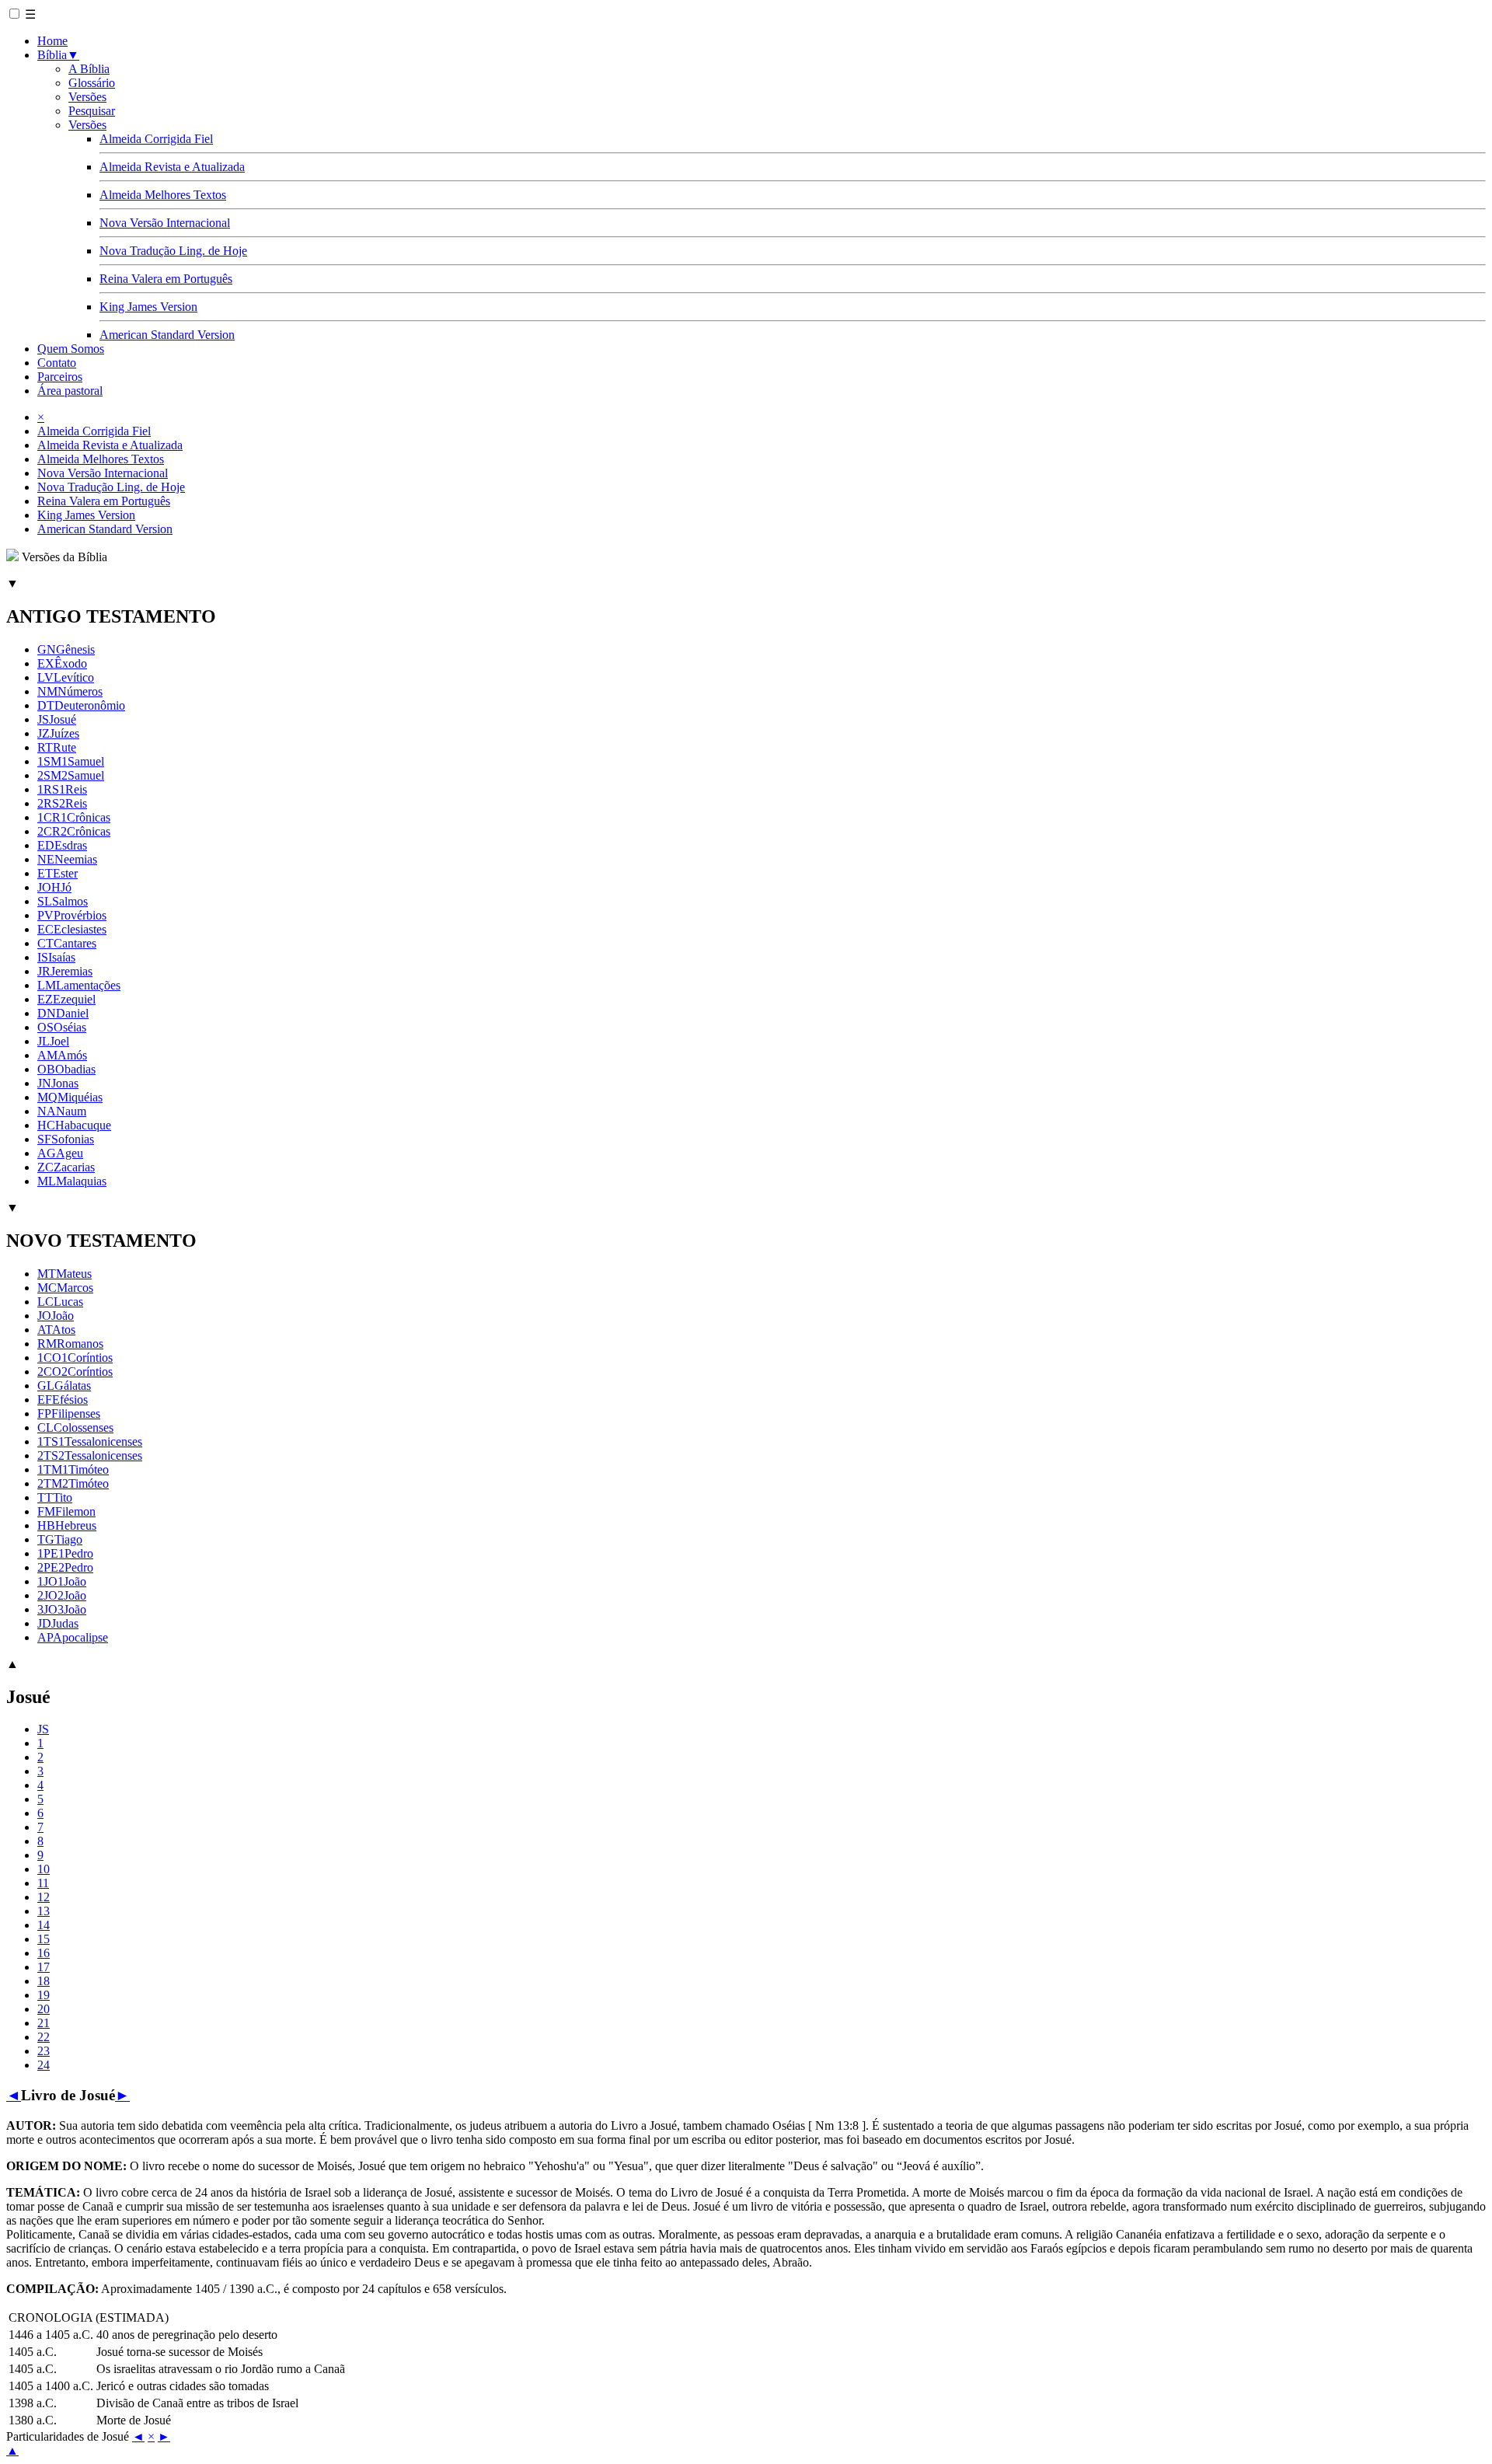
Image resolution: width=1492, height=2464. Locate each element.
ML (72, 1181)
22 (44, 2037)
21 (44, 2023)
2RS (62, 803)
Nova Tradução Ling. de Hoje (173, 251)
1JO (62, 1581)
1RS (62, 789)
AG (60, 1153)
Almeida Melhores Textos (163, 195)
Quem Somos (71, 349)
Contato (57, 363)
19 (44, 1995)
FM (66, 1511)
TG (60, 1539)
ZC (66, 1167)
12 (44, 1897)
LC (60, 1302)
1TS (90, 1441)
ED (62, 845)
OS (62, 1027)
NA (62, 1111)
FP (69, 1413)
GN (66, 649)
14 (44, 1925)
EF (63, 1400)
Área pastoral (70, 391)
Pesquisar (92, 111)
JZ (58, 733)
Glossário (92, 83)
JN (58, 1083)
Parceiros (60, 377)
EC (72, 929)
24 (44, 2065)
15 (44, 1939)
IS (56, 957)
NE (67, 859)
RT (57, 747)
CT (67, 943)
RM (70, 1344)
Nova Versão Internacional (165, 223)
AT (56, 1330)
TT (55, 1497)
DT (81, 705)
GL (64, 1386)
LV (66, 677)
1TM (73, 1469)
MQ (70, 1097)
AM (62, 1055)
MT (64, 1274)
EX (62, 663)
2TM (73, 1483)
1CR (74, 817)
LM (79, 985)
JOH (54, 887)
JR (65, 971)
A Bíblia (89, 69)
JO (56, 1316)
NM (70, 691)
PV (72, 915)
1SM (71, 761)
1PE (65, 1553)
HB (67, 1525)
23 (44, 2051)
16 (44, 1953)
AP (73, 1637)
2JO (62, 1595)
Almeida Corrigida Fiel (156, 139)
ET (58, 873)
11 (43, 1883)
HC (74, 1125)
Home (52, 41)
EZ (66, 999)
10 (44, 1869)
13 (44, 1911)
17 (44, 1967)
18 (44, 1981)
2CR (74, 831)
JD (58, 1623)
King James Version (148, 307)
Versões (87, 97)
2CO (75, 1372)
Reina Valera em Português (166, 279)
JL (53, 1041)
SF (66, 1139)
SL (63, 901)
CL (75, 1427)
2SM (71, 775)
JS (57, 719)
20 (44, 2009)
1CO (75, 1358)
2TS (90, 1455)
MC (65, 1288)
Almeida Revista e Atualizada (172, 167)
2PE (65, 1567)
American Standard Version (167, 335)
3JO (62, 1609)
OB (66, 1069)
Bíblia (58, 55)
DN (63, 1013)
